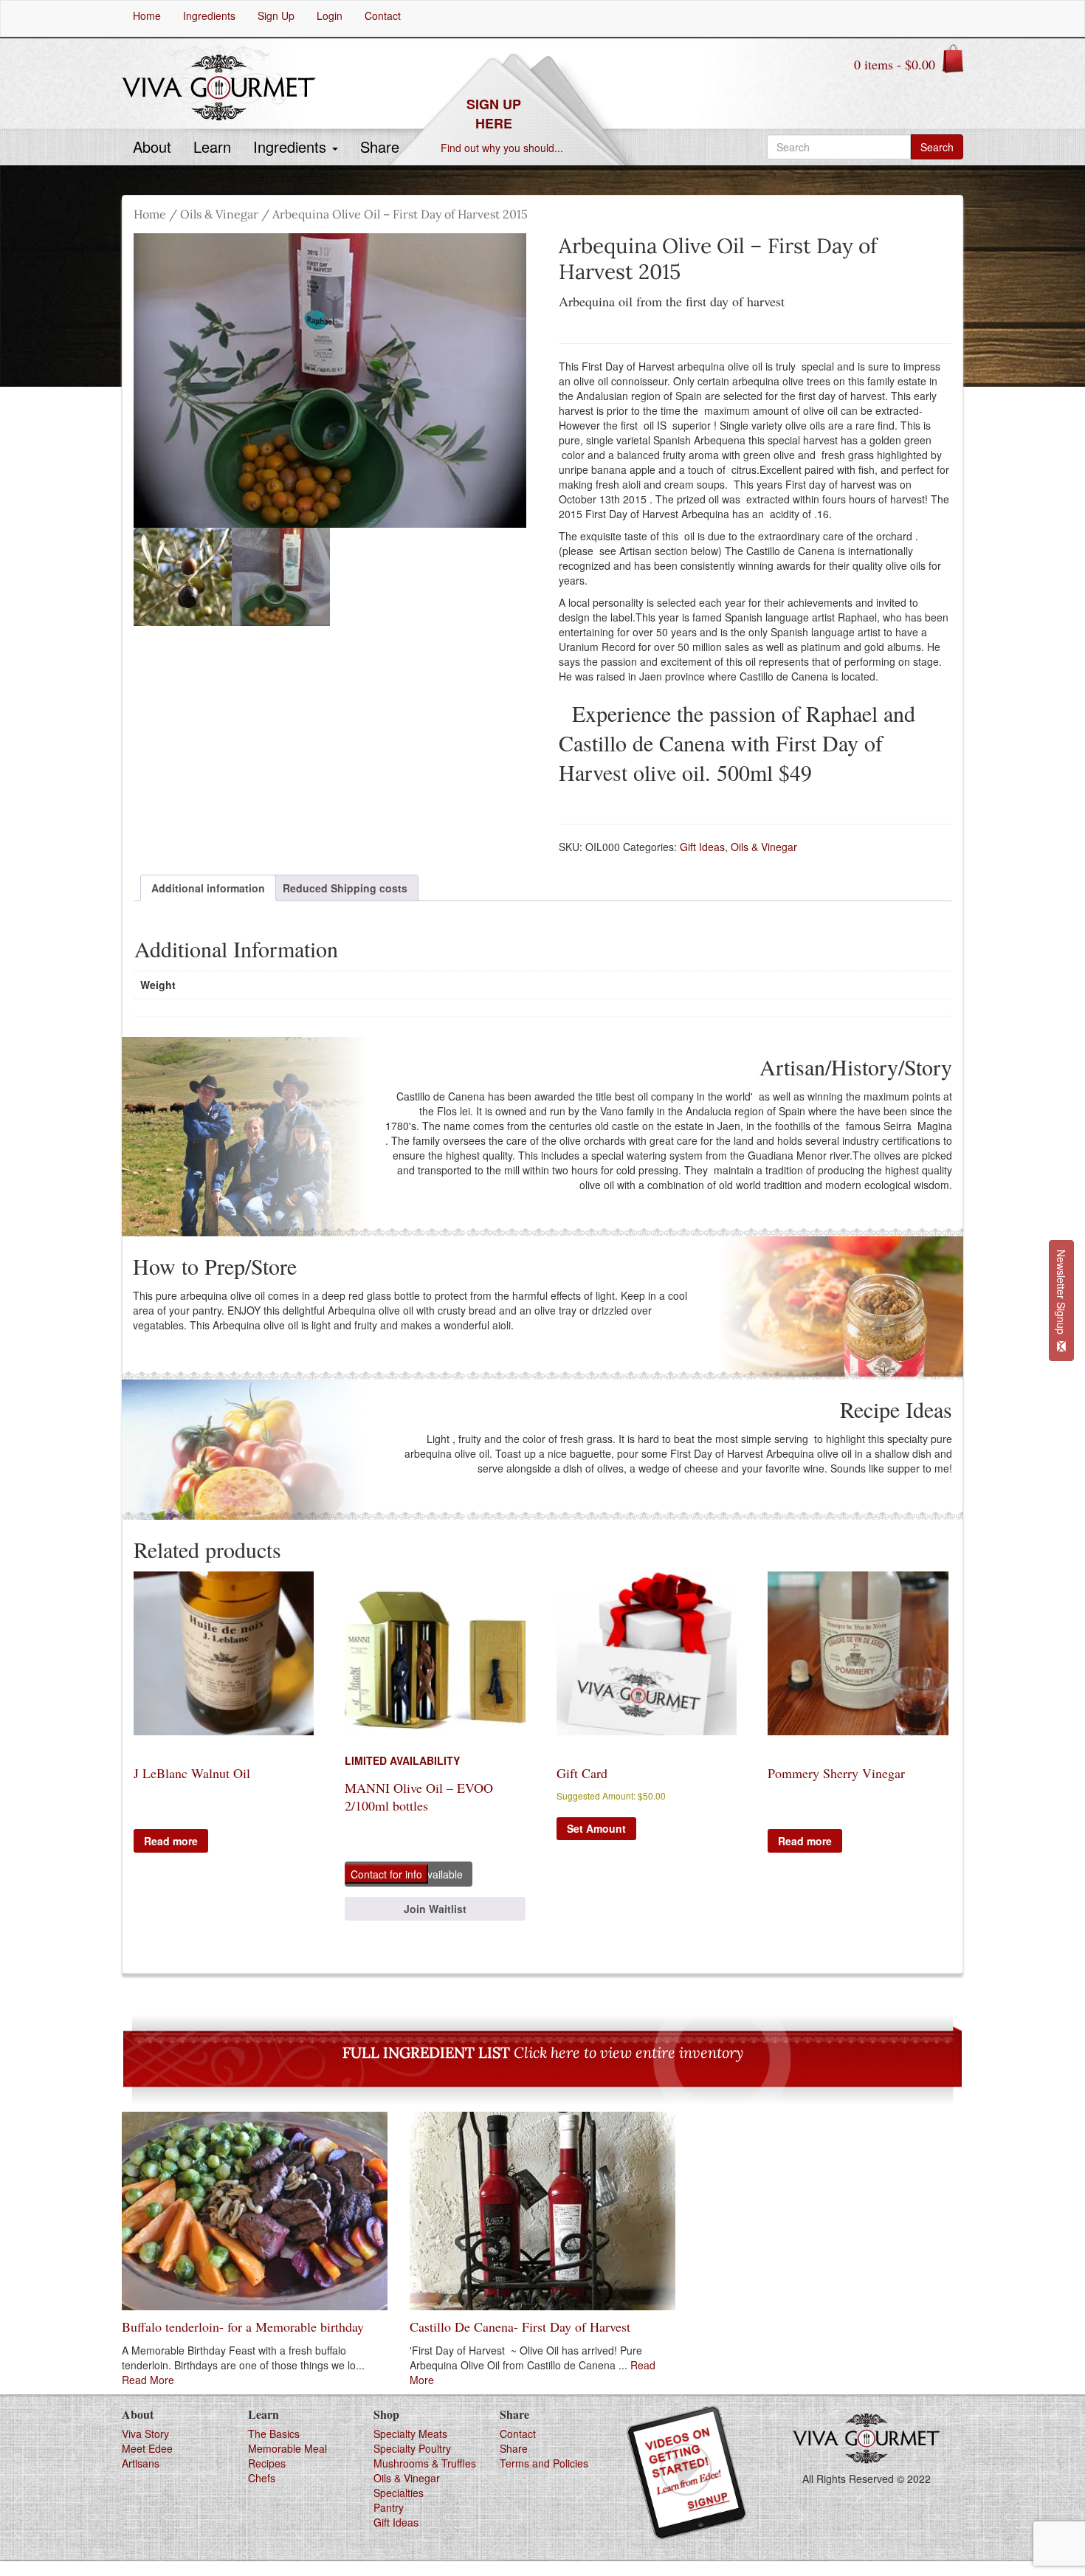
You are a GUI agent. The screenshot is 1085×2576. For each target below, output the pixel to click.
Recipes (267, 2463)
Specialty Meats (410, 2434)
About (152, 147)
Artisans (141, 2463)
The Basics (274, 2434)
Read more (171, 1841)
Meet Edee (147, 2448)
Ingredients (292, 147)
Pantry (389, 2507)
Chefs (262, 2478)
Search (937, 147)
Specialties (399, 2493)
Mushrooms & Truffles (425, 2463)
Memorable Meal (287, 2448)
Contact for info (386, 1874)
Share (380, 147)
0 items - (895, 64)
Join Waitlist (435, 1909)
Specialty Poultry (412, 2448)
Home (150, 214)
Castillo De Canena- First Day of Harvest (520, 2327)
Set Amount (596, 1828)
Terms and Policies (544, 2463)
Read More (148, 2380)
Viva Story (145, 2434)
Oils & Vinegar (219, 214)
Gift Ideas (702, 847)
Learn (212, 147)
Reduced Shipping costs (345, 888)
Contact (518, 2434)
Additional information (208, 888)
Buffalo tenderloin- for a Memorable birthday (243, 2327)
